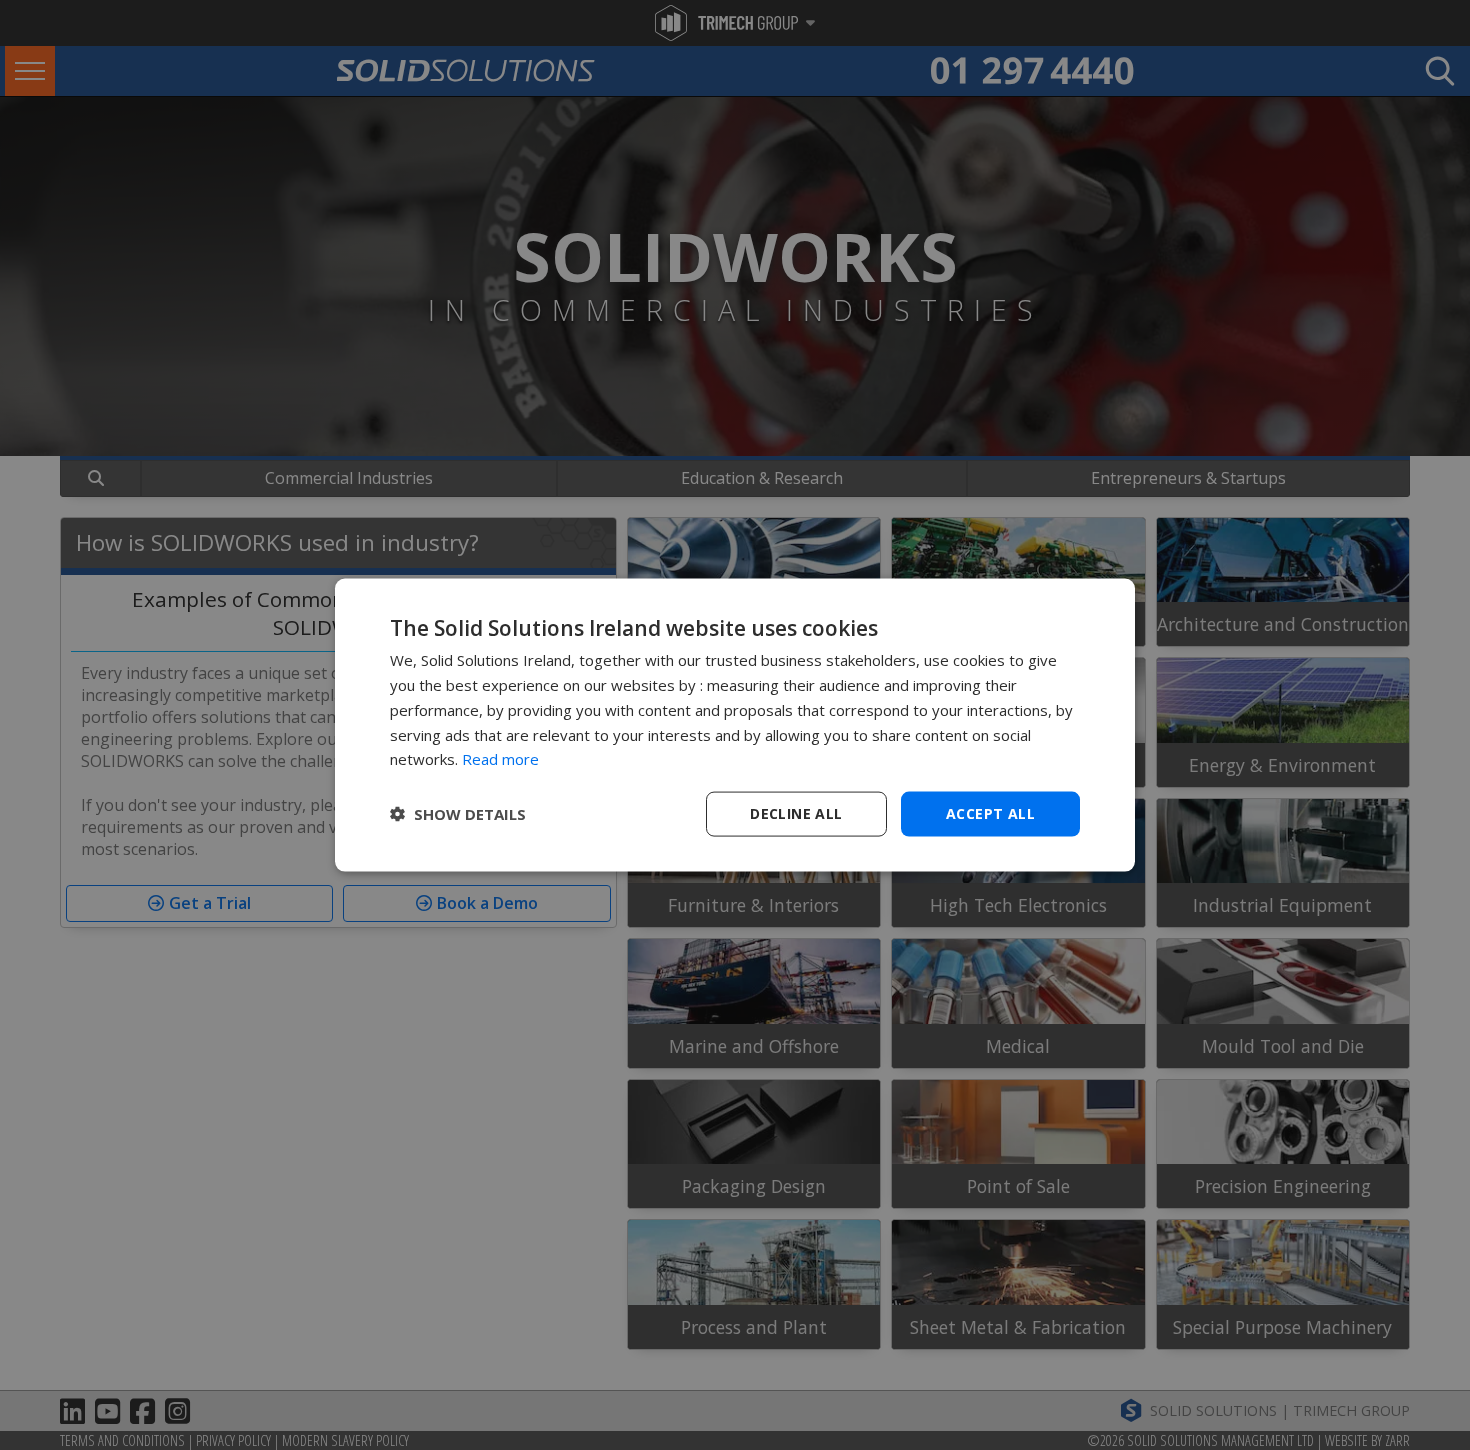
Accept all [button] (990, 813)
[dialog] (735, 725)
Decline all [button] (796, 813)
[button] (458, 814)
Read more (500, 759)
